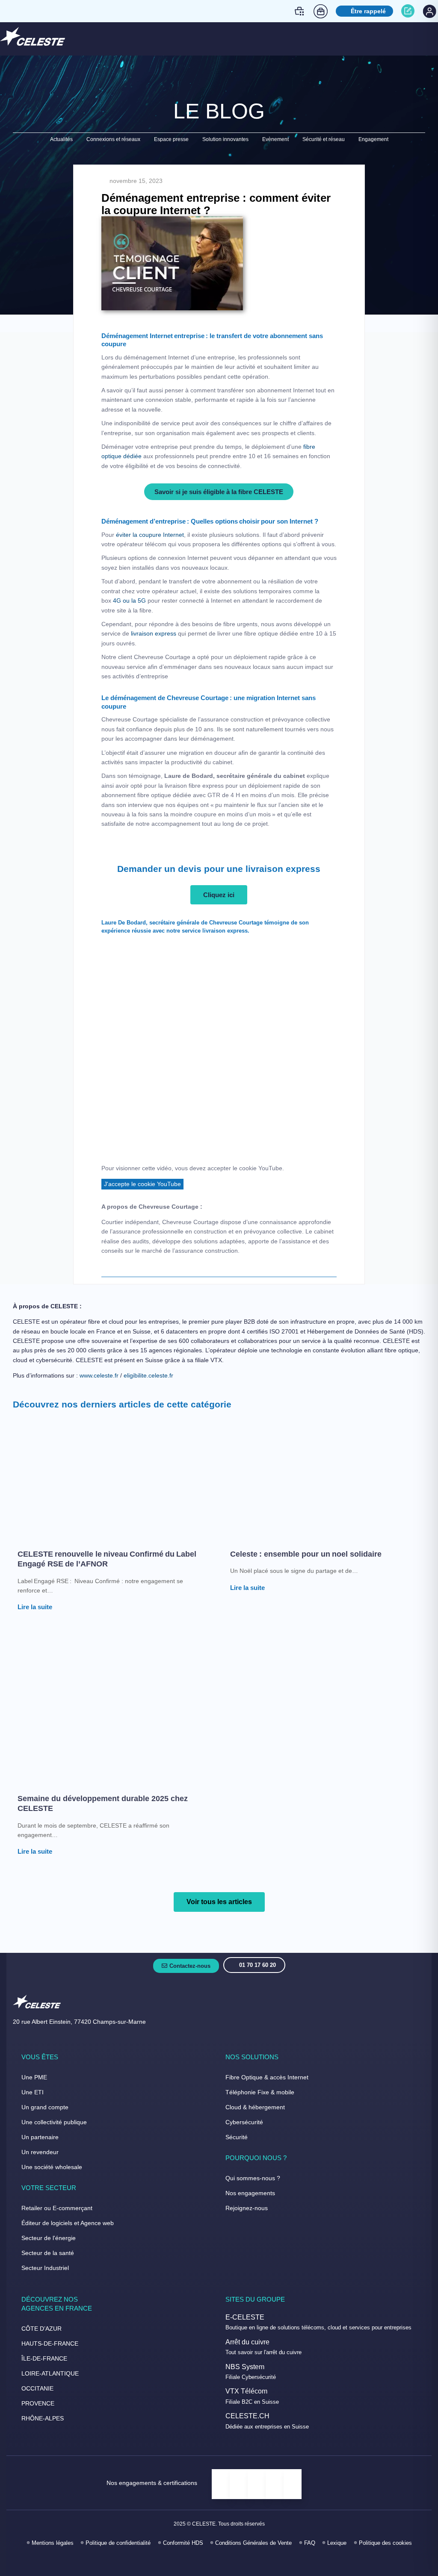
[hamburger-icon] (422, 38)
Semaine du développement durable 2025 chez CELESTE (103, 1803)
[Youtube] (238, 2562)
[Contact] (409, 11)
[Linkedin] (200, 2562)
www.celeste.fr (99, 1375)
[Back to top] (421, 2541)
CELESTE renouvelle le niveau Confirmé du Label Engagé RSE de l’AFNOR (107, 1559)
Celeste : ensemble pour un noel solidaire (307, 1554)
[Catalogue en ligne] (300, 11)
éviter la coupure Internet (150, 535)
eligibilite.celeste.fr (148, 1375)
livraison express (154, 633)
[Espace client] (429, 11)
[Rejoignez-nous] (322, 11)
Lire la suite (35, 1607)
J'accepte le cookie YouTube (142, 1184)
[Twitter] (219, 2562)
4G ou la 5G (129, 601)
